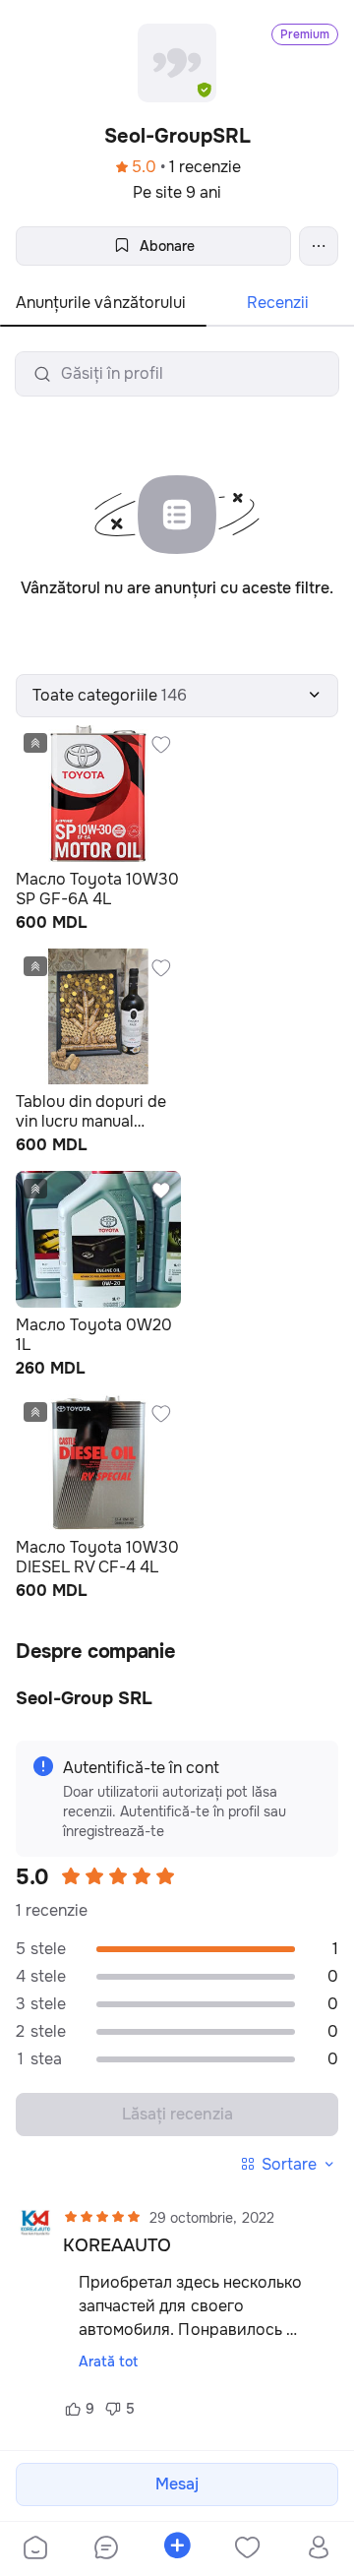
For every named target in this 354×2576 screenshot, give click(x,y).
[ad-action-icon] (161, 745)
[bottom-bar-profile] (319, 2549)
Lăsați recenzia (177, 2114)
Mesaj (177, 2484)
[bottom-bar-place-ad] (177, 2549)
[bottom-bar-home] (35, 2549)
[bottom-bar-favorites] (248, 2549)
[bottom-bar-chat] (106, 2549)
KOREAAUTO (117, 2245)
